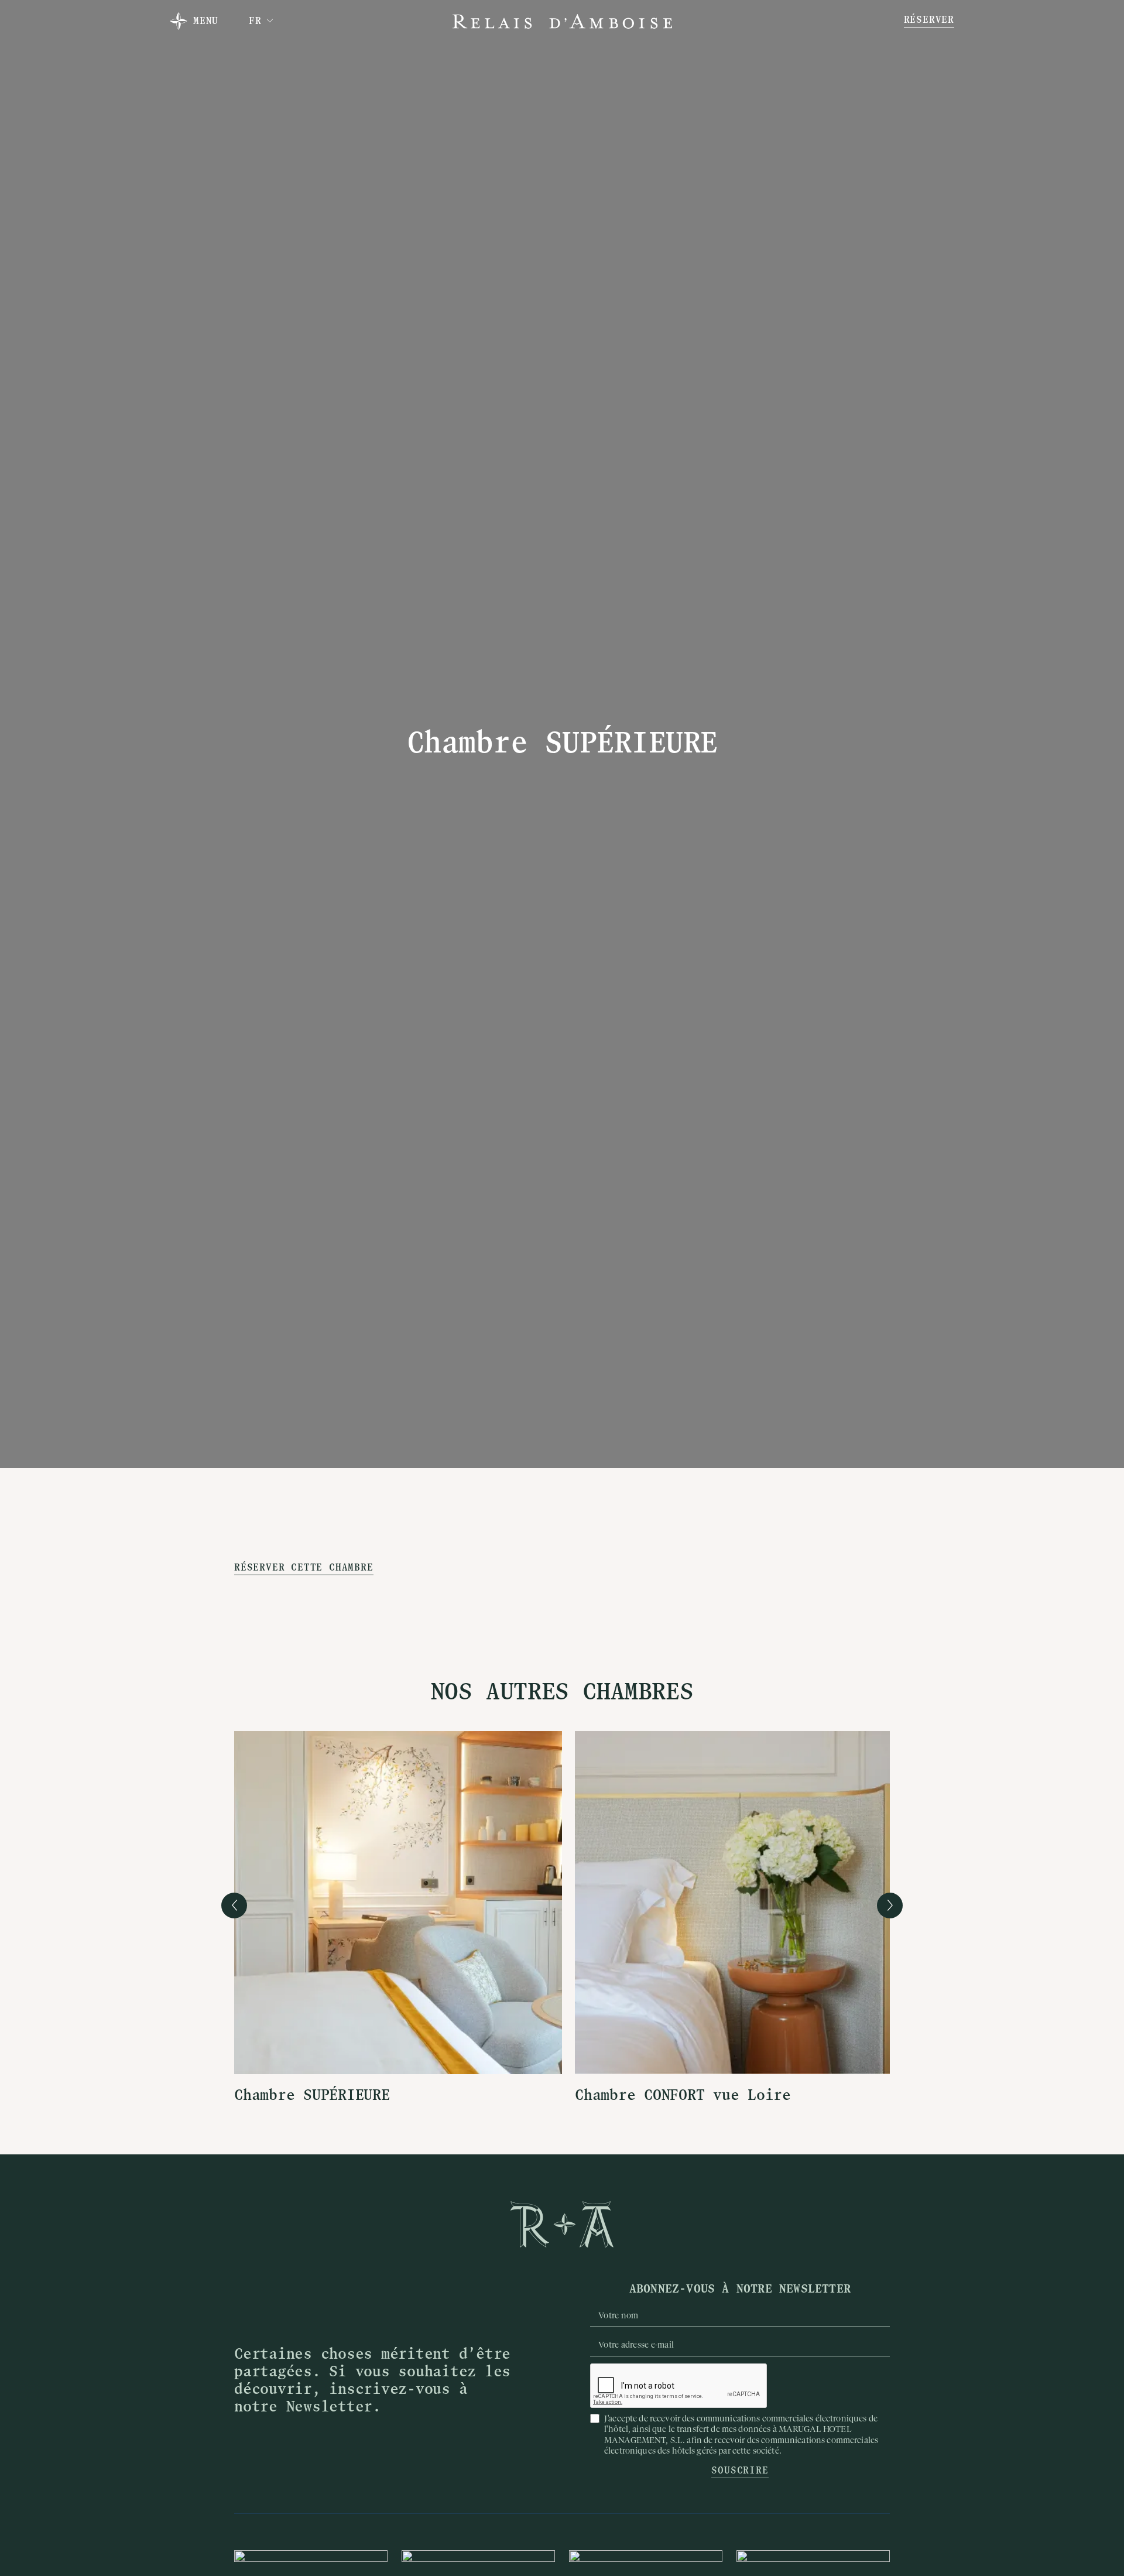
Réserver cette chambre (304, 1568)
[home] (562, 21)
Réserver (929, 21)
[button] (261, 21)
